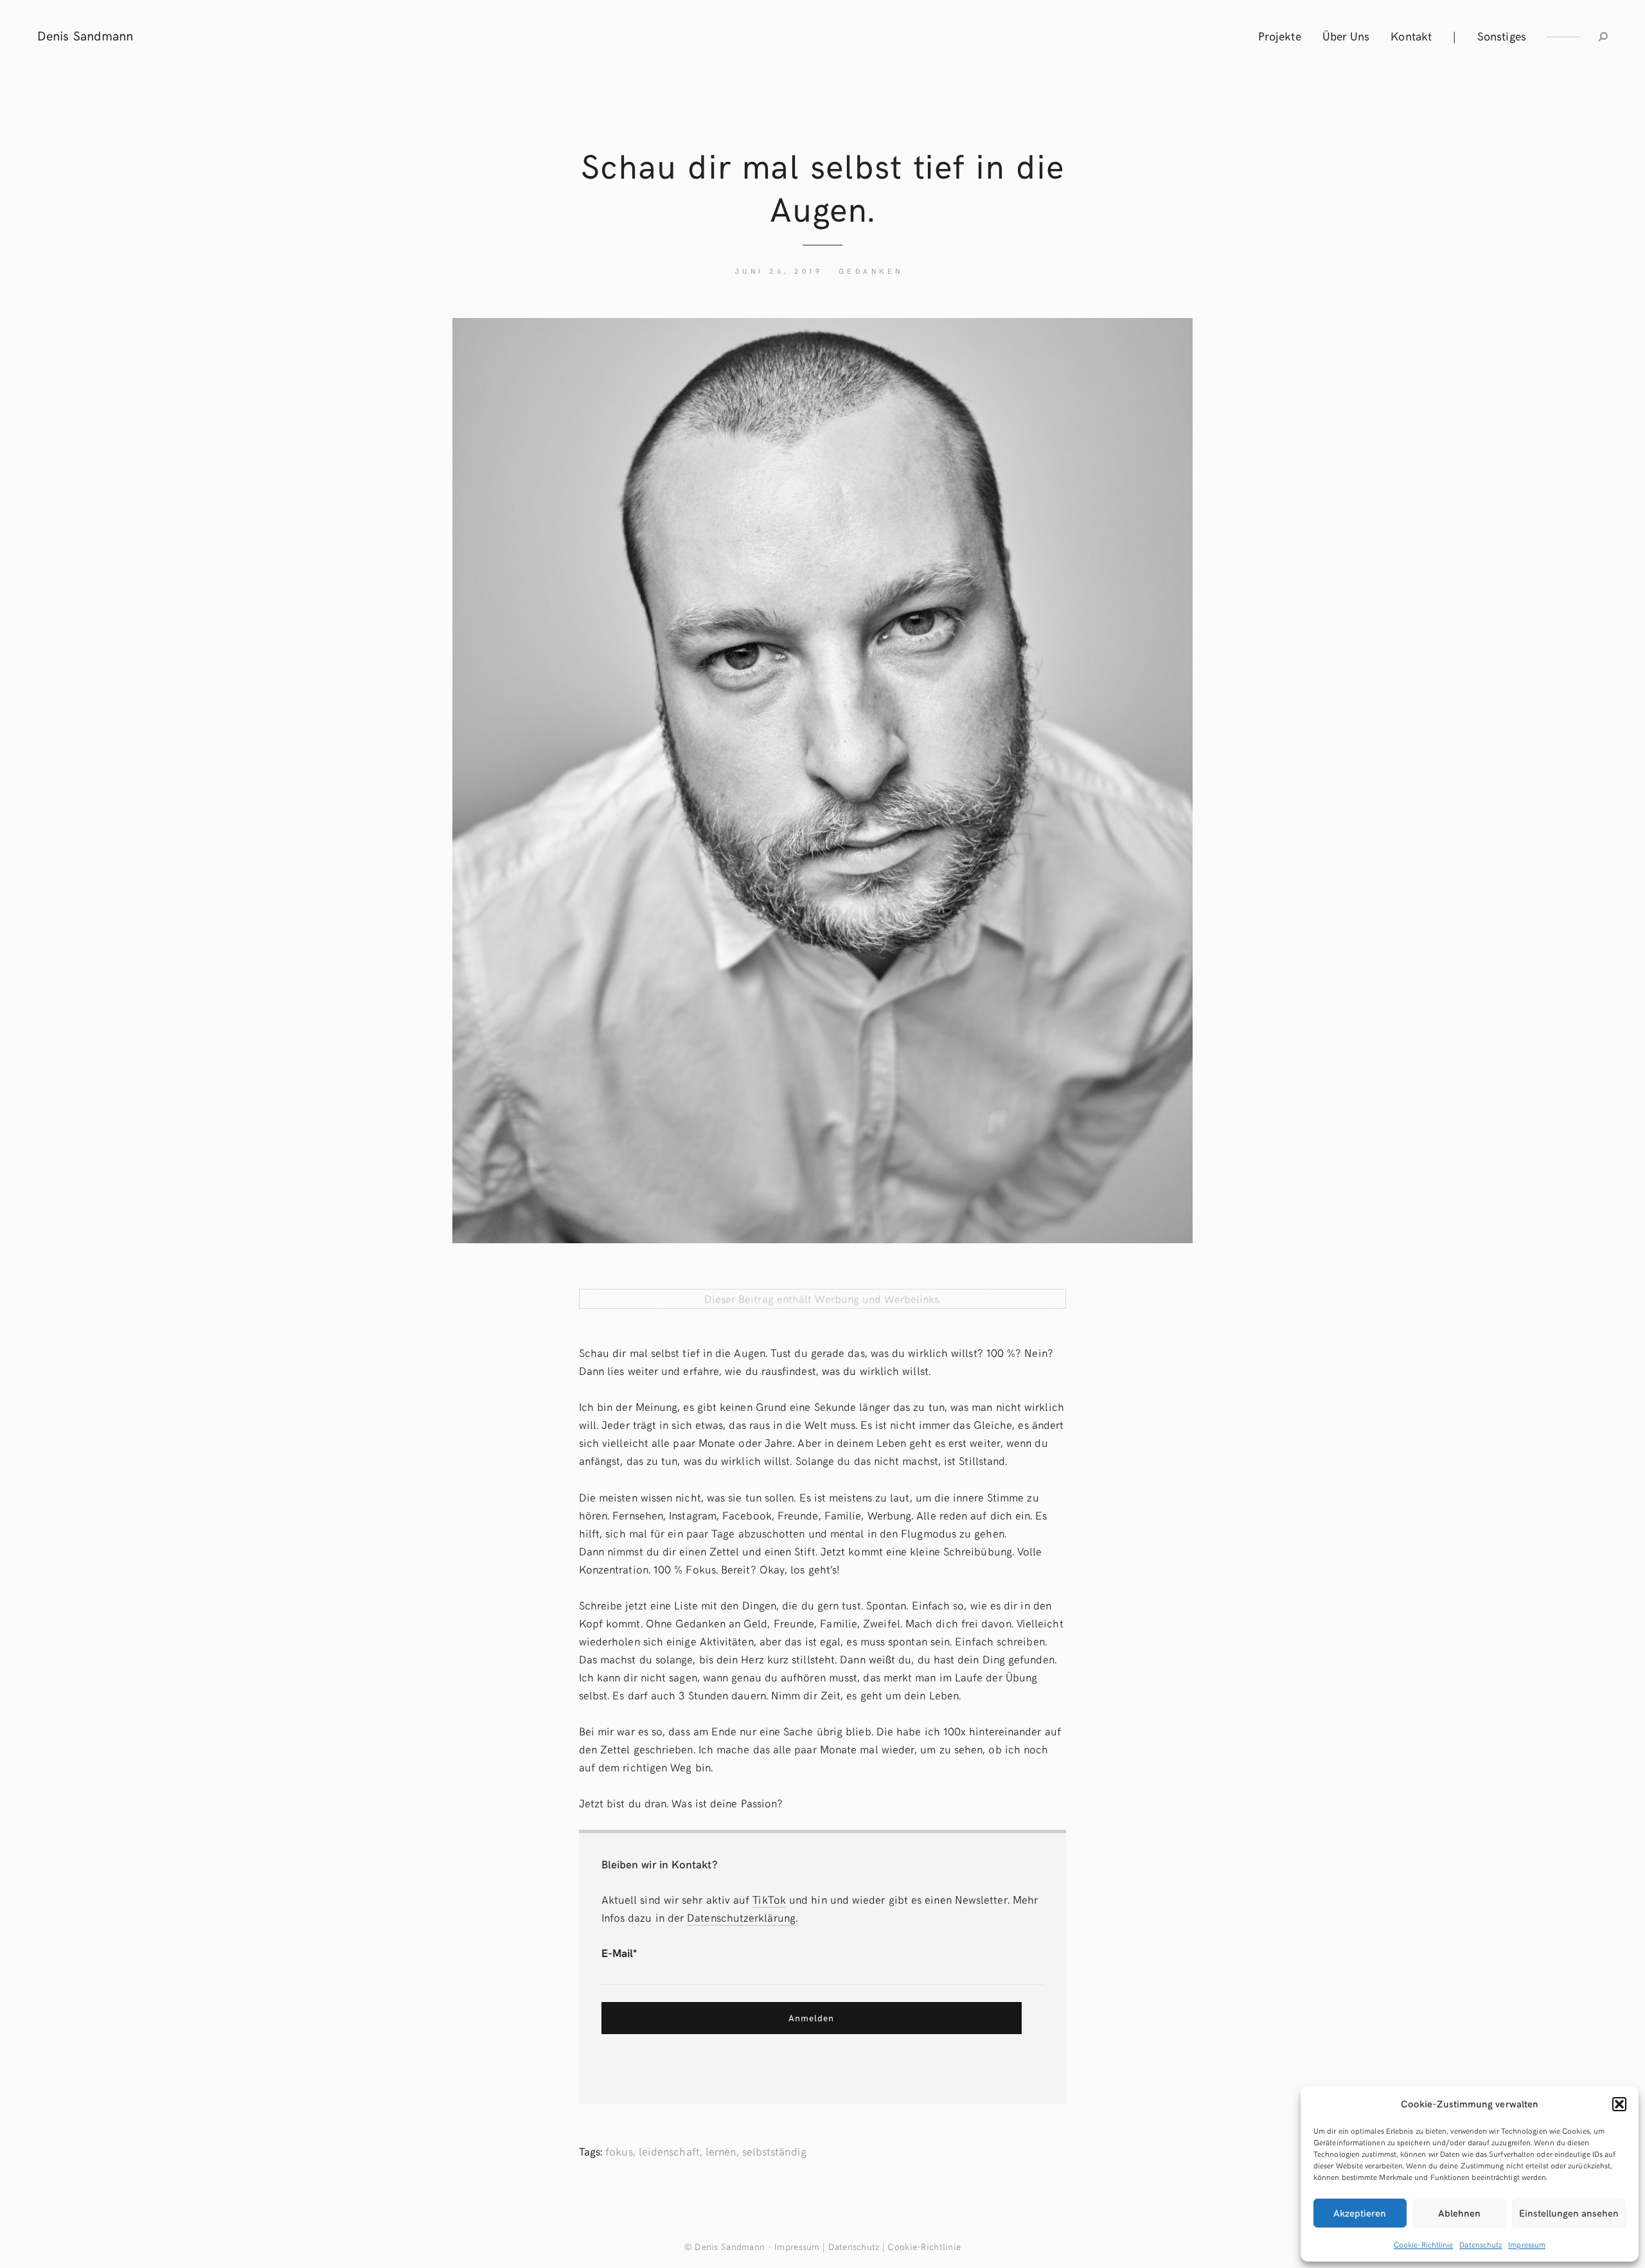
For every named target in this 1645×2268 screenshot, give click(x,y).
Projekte (1280, 36)
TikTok (769, 1899)
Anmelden (811, 2018)
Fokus (619, 2151)
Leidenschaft (669, 2151)
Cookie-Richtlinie (1423, 2244)
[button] (1619, 2104)
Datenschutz (1480, 2244)
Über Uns (1346, 36)
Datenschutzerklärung (741, 1917)
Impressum (1527, 2244)
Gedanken (871, 271)
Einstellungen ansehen (1569, 2213)
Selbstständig (774, 2151)
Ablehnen (1459, 2213)
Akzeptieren (1360, 2213)
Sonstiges (1502, 36)
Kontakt (1411, 36)
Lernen (721, 2151)
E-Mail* (619, 1953)
